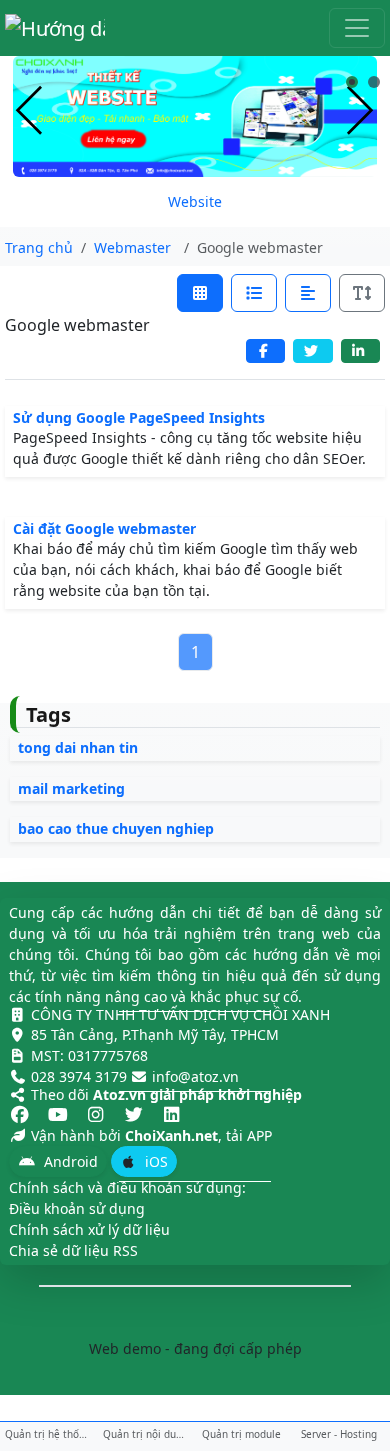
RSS (125, 1250)
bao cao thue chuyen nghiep (116, 828)
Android (69, 1161)
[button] (352, 82)
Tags (48, 714)
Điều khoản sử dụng (77, 1208)
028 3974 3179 (79, 1076)
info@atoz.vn (195, 1076)
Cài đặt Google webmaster (104, 528)
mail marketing (71, 788)
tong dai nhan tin (78, 747)
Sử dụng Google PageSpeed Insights (139, 417)
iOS (154, 1161)
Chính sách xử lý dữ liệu (89, 1229)
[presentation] (30, 111)
